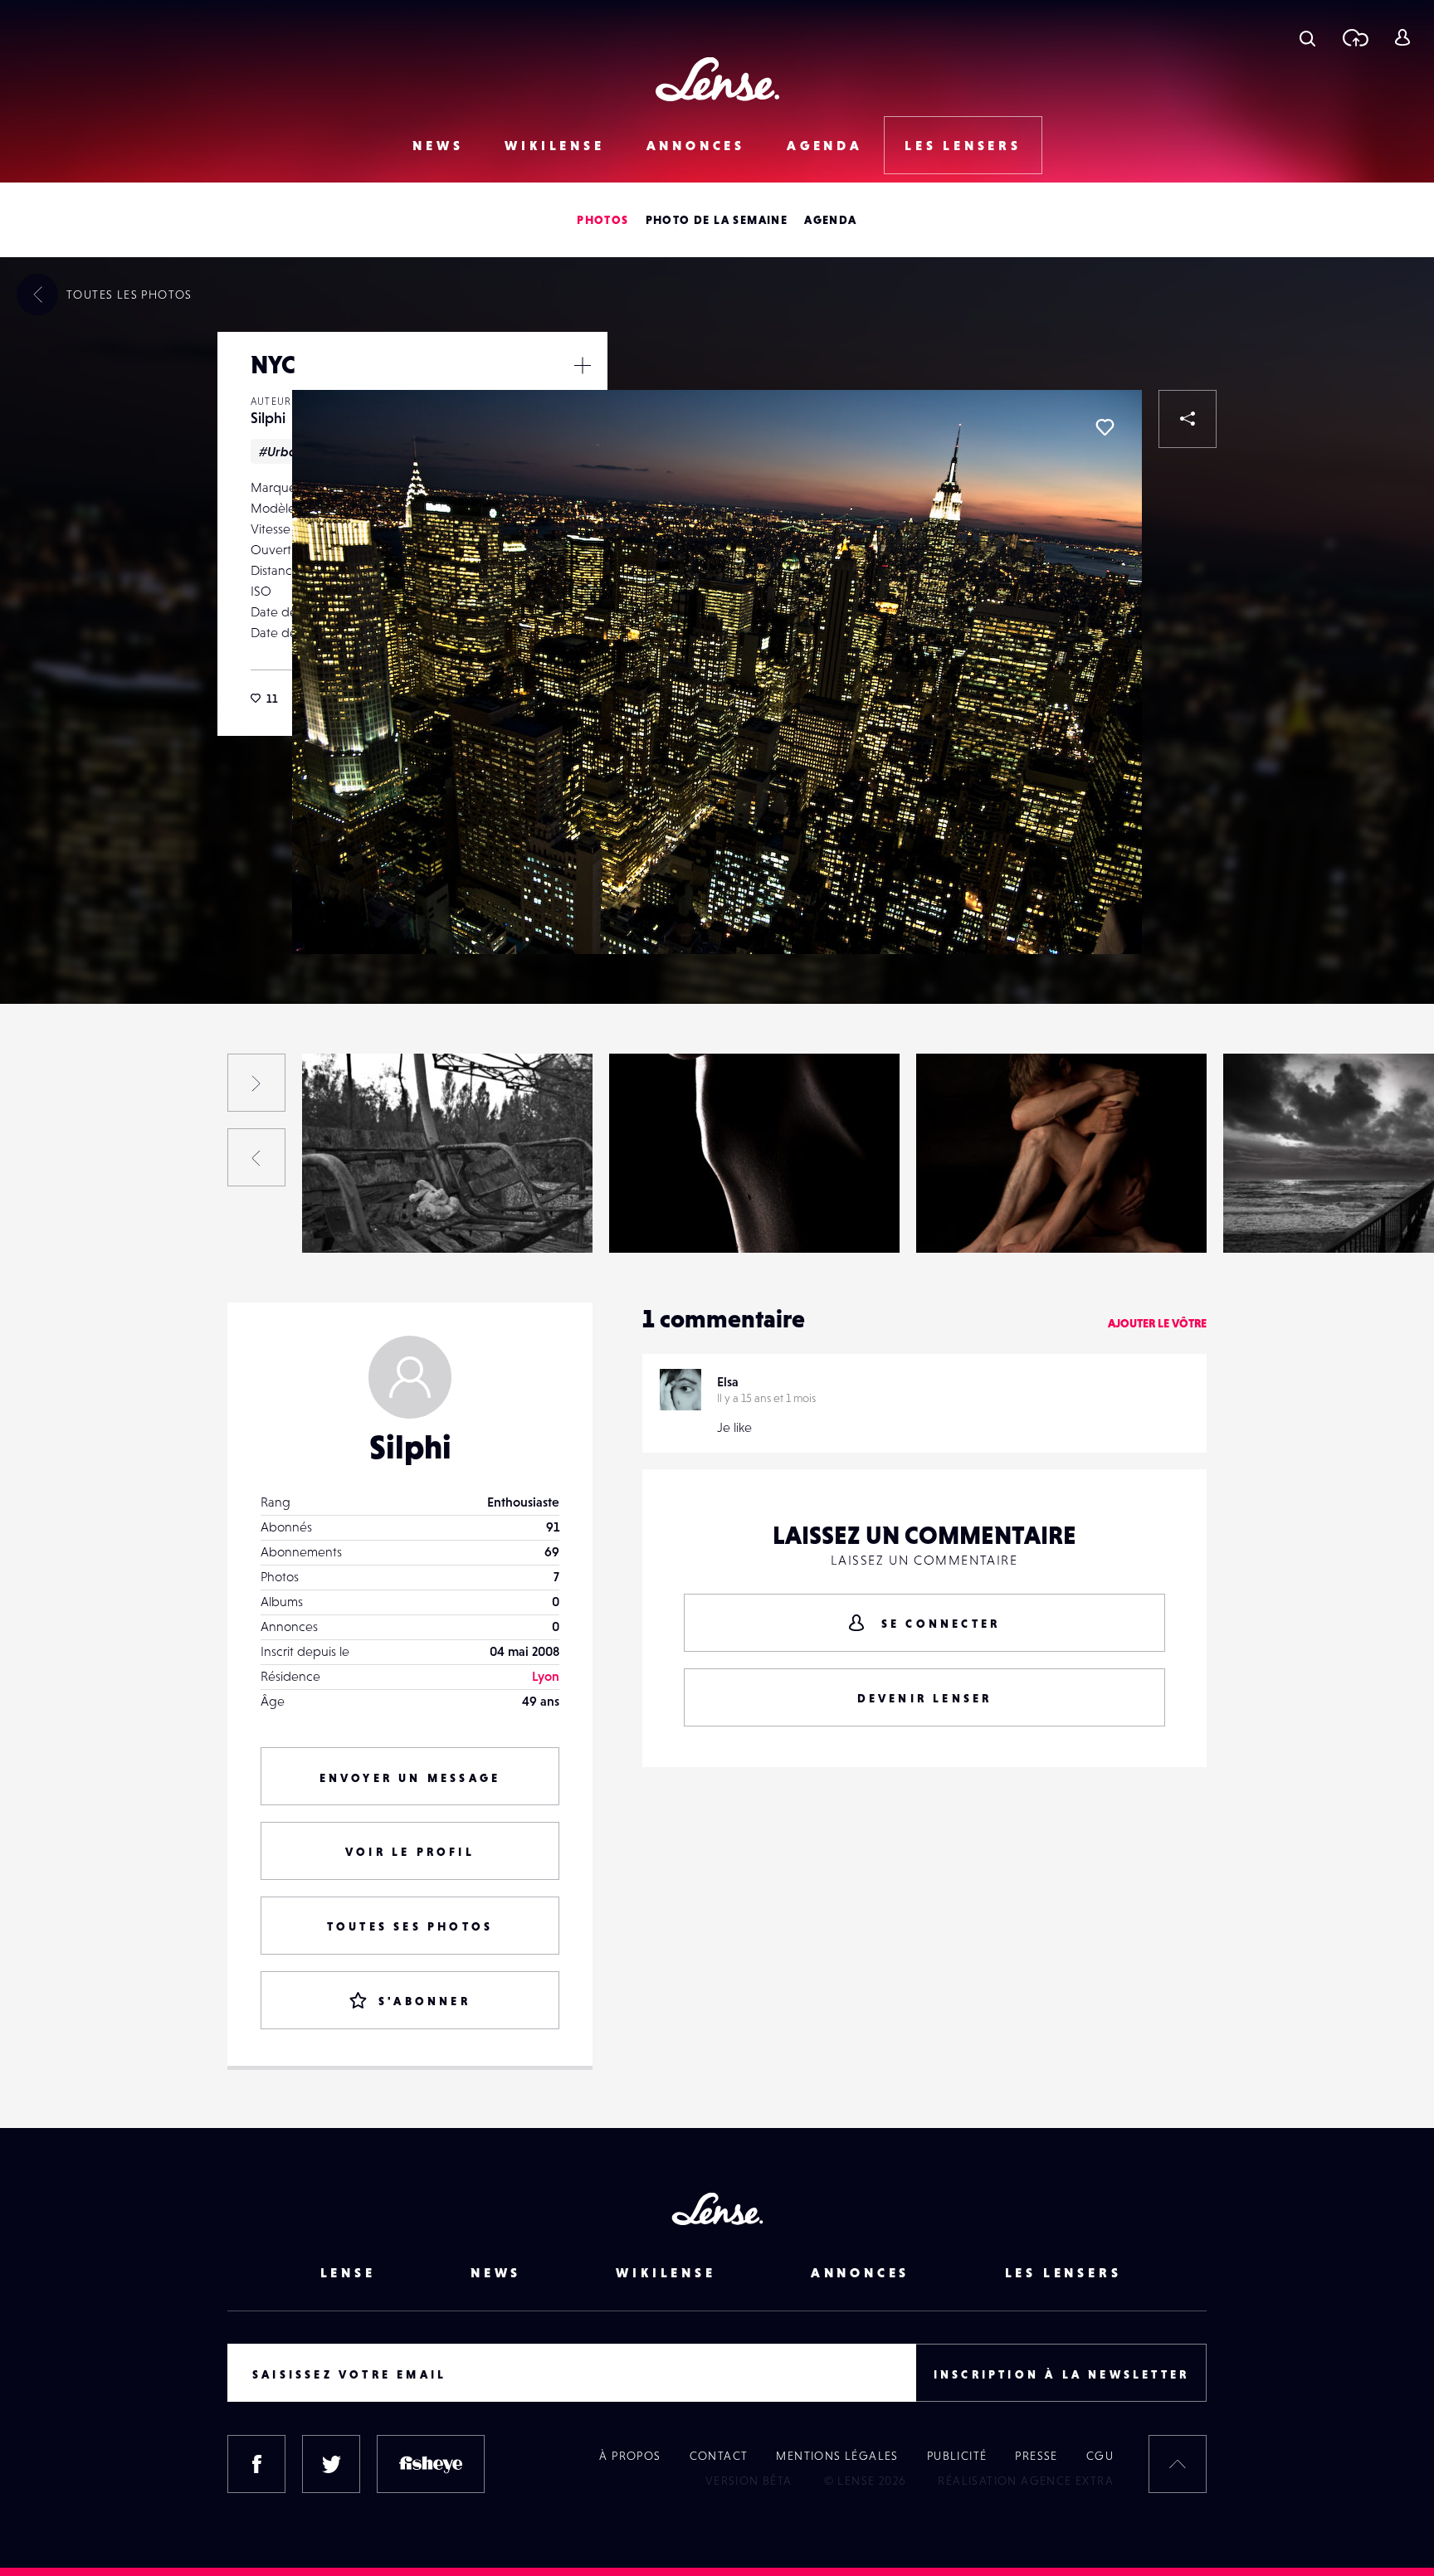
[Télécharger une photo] (1355, 37)
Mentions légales (837, 2456)
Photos (602, 220)
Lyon (546, 1676)
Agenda (825, 145)
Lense (348, 2272)
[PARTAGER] (1188, 419)
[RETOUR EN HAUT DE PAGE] (1178, 2464)
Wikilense (554, 145)
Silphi (268, 418)
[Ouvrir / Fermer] (583, 365)
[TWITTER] (331, 2464)
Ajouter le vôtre (1157, 1323)
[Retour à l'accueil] (717, 79)
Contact (719, 2456)
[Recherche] (1307, 37)
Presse (1036, 2456)
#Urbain (283, 451)
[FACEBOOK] (256, 2464)
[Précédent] (256, 1157)
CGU (1100, 2456)
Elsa (728, 1381)
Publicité (957, 2456)
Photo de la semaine (717, 220)
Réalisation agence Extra (1026, 2481)
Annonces (696, 145)
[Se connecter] (1402, 37)
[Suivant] (256, 1083)
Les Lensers (963, 145)
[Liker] (1105, 427)
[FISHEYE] (431, 2464)
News (438, 145)
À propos (630, 2456)
